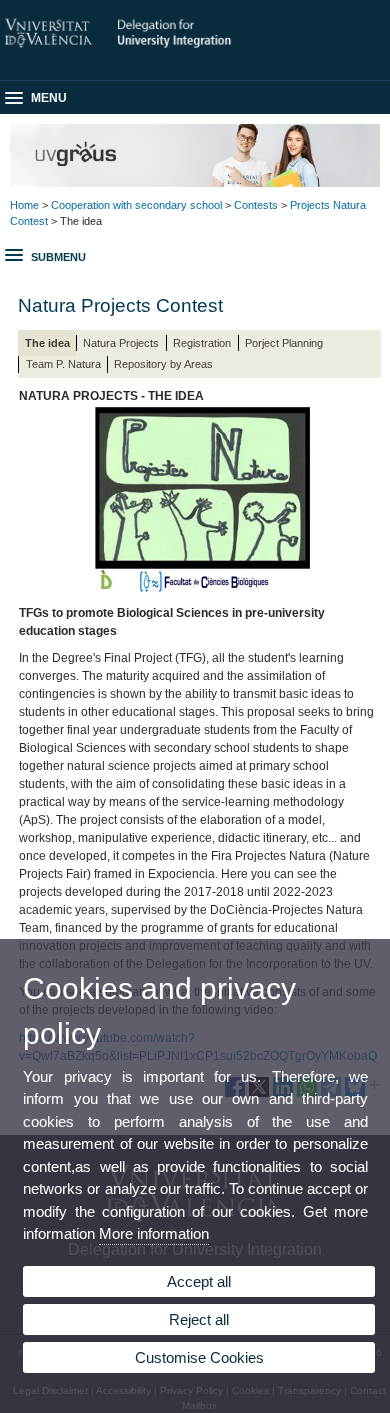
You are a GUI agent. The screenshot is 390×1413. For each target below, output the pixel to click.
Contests (256, 205)
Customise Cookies (199, 1357)
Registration (202, 343)
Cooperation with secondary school (136, 205)
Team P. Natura (63, 364)
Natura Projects (121, 343)
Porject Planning (284, 343)
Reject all (199, 1319)
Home (24, 205)
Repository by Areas (163, 364)
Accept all (199, 1281)
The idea (47, 343)
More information (154, 1233)
